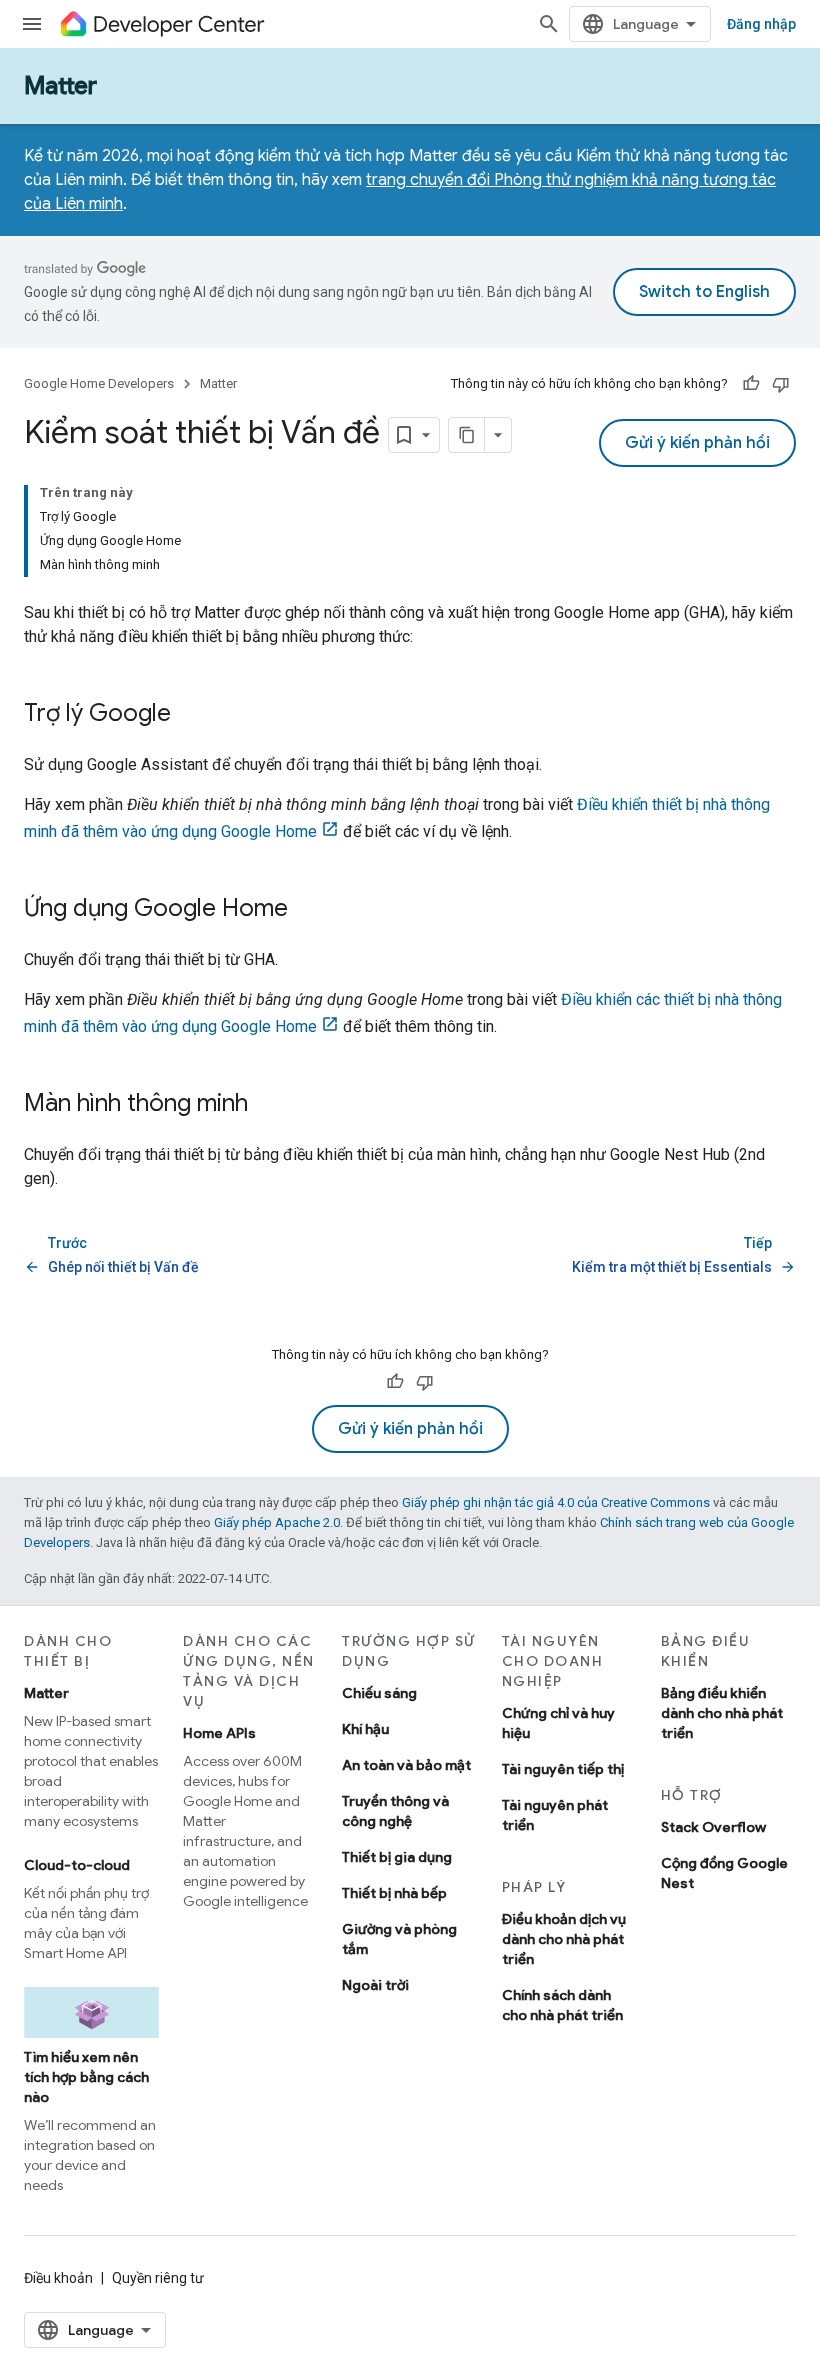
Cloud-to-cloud (77, 1865)
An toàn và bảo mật (406, 1765)
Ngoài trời (375, 1985)
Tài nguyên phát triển (555, 1815)
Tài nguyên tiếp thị (563, 1769)
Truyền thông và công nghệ (395, 1811)
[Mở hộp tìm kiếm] (549, 24)
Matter (60, 86)
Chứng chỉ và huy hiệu (558, 1723)
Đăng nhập (761, 24)
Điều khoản (58, 2278)
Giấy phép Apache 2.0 (277, 1522)
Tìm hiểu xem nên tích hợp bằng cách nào (86, 2077)
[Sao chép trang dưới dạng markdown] (467, 435)
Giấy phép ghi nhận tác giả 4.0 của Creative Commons (556, 1502)
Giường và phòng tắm (399, 1939)
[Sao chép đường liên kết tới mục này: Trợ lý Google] (191, 715)
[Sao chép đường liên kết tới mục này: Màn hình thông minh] (268, 1105)
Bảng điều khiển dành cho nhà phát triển (722, 1713)
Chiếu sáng (379, 1693)
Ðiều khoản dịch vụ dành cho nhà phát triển (564, 1939)
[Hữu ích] (751, 384)
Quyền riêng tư (158, 2278)
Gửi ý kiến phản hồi (697, 443)
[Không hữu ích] (781, 384)
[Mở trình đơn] (32, 24)
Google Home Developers (99, 383)
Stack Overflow (713, 1827)
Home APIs (219, 1733)
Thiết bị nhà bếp (394, 1893)
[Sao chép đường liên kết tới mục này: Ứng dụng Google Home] (308, 910)
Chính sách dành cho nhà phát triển (562, 2005)
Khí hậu (365, 1729)
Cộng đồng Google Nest (724, 1873)
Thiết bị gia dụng (397, 1857)
